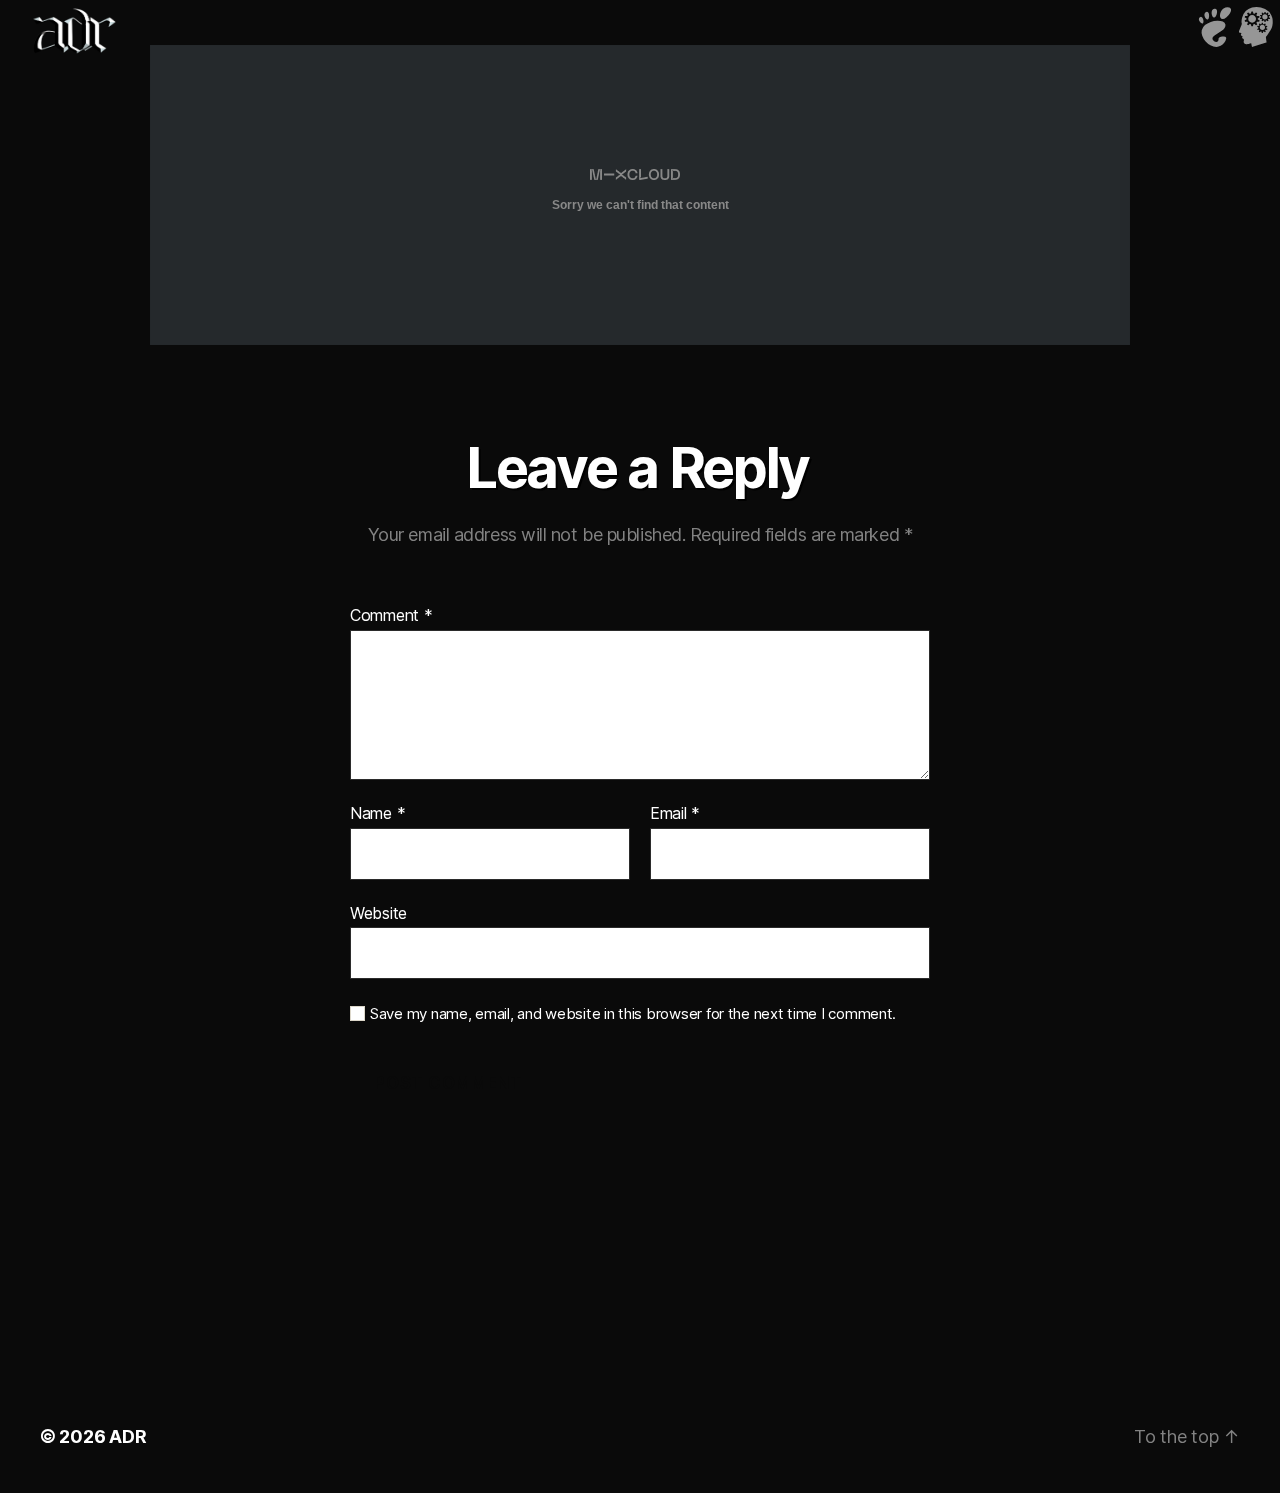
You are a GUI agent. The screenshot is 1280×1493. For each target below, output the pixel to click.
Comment (391, 616)
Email (675, 814)
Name (377, 814)
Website (378, 912)
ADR (127, 1436)
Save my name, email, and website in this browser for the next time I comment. (633, 1014)
